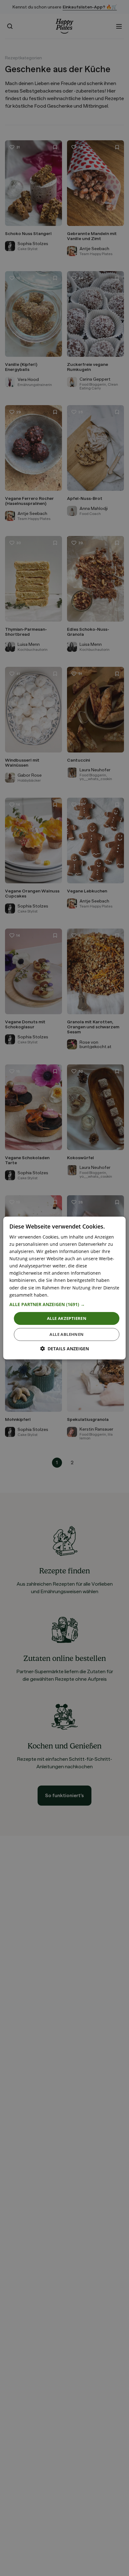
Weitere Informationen (74, 1295)
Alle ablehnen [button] (67, 1334)
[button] (64, 1304)
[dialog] (64, 1288)
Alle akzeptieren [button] (67, 1318)
